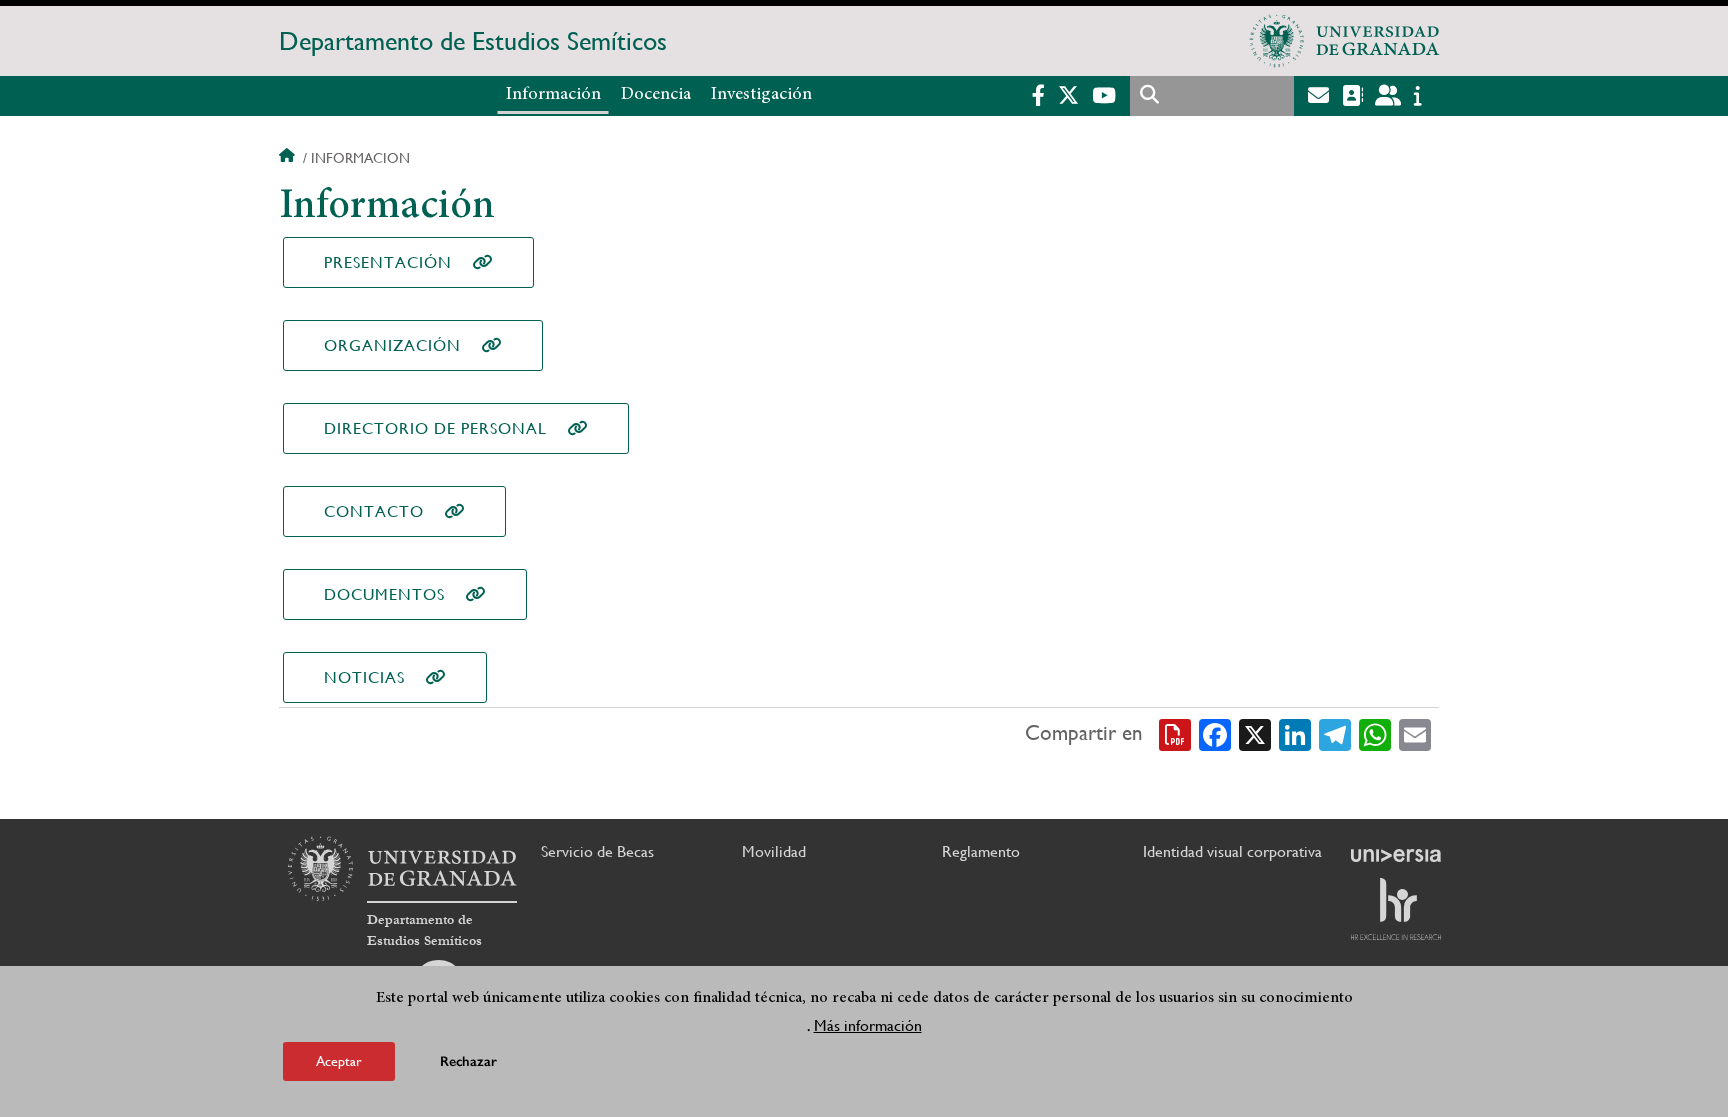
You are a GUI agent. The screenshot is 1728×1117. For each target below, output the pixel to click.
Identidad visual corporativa (1232, 851)
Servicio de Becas (597, 851)
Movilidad (774, 851)
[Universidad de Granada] (1345, 41)
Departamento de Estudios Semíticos (473, 41)
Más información (868, 1025)
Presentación (388, 262)
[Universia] (1396, 855)
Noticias (364, 677)
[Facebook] (1215, 734)
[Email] (1415, 734)
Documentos (384, 594)
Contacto (374, 511)
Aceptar (339, 1061)
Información (553, 95)
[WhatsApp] (1375, 734)
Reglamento (981, 851)
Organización (392, 345)
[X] (1255, 734)
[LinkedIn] (1295, 734)
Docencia (656, 95)
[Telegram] (1335, 734)
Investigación (761, 95)
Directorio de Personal (435, 428)
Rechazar (468, 1061)
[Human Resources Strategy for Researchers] (1396, 909)
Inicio (289, 158)
